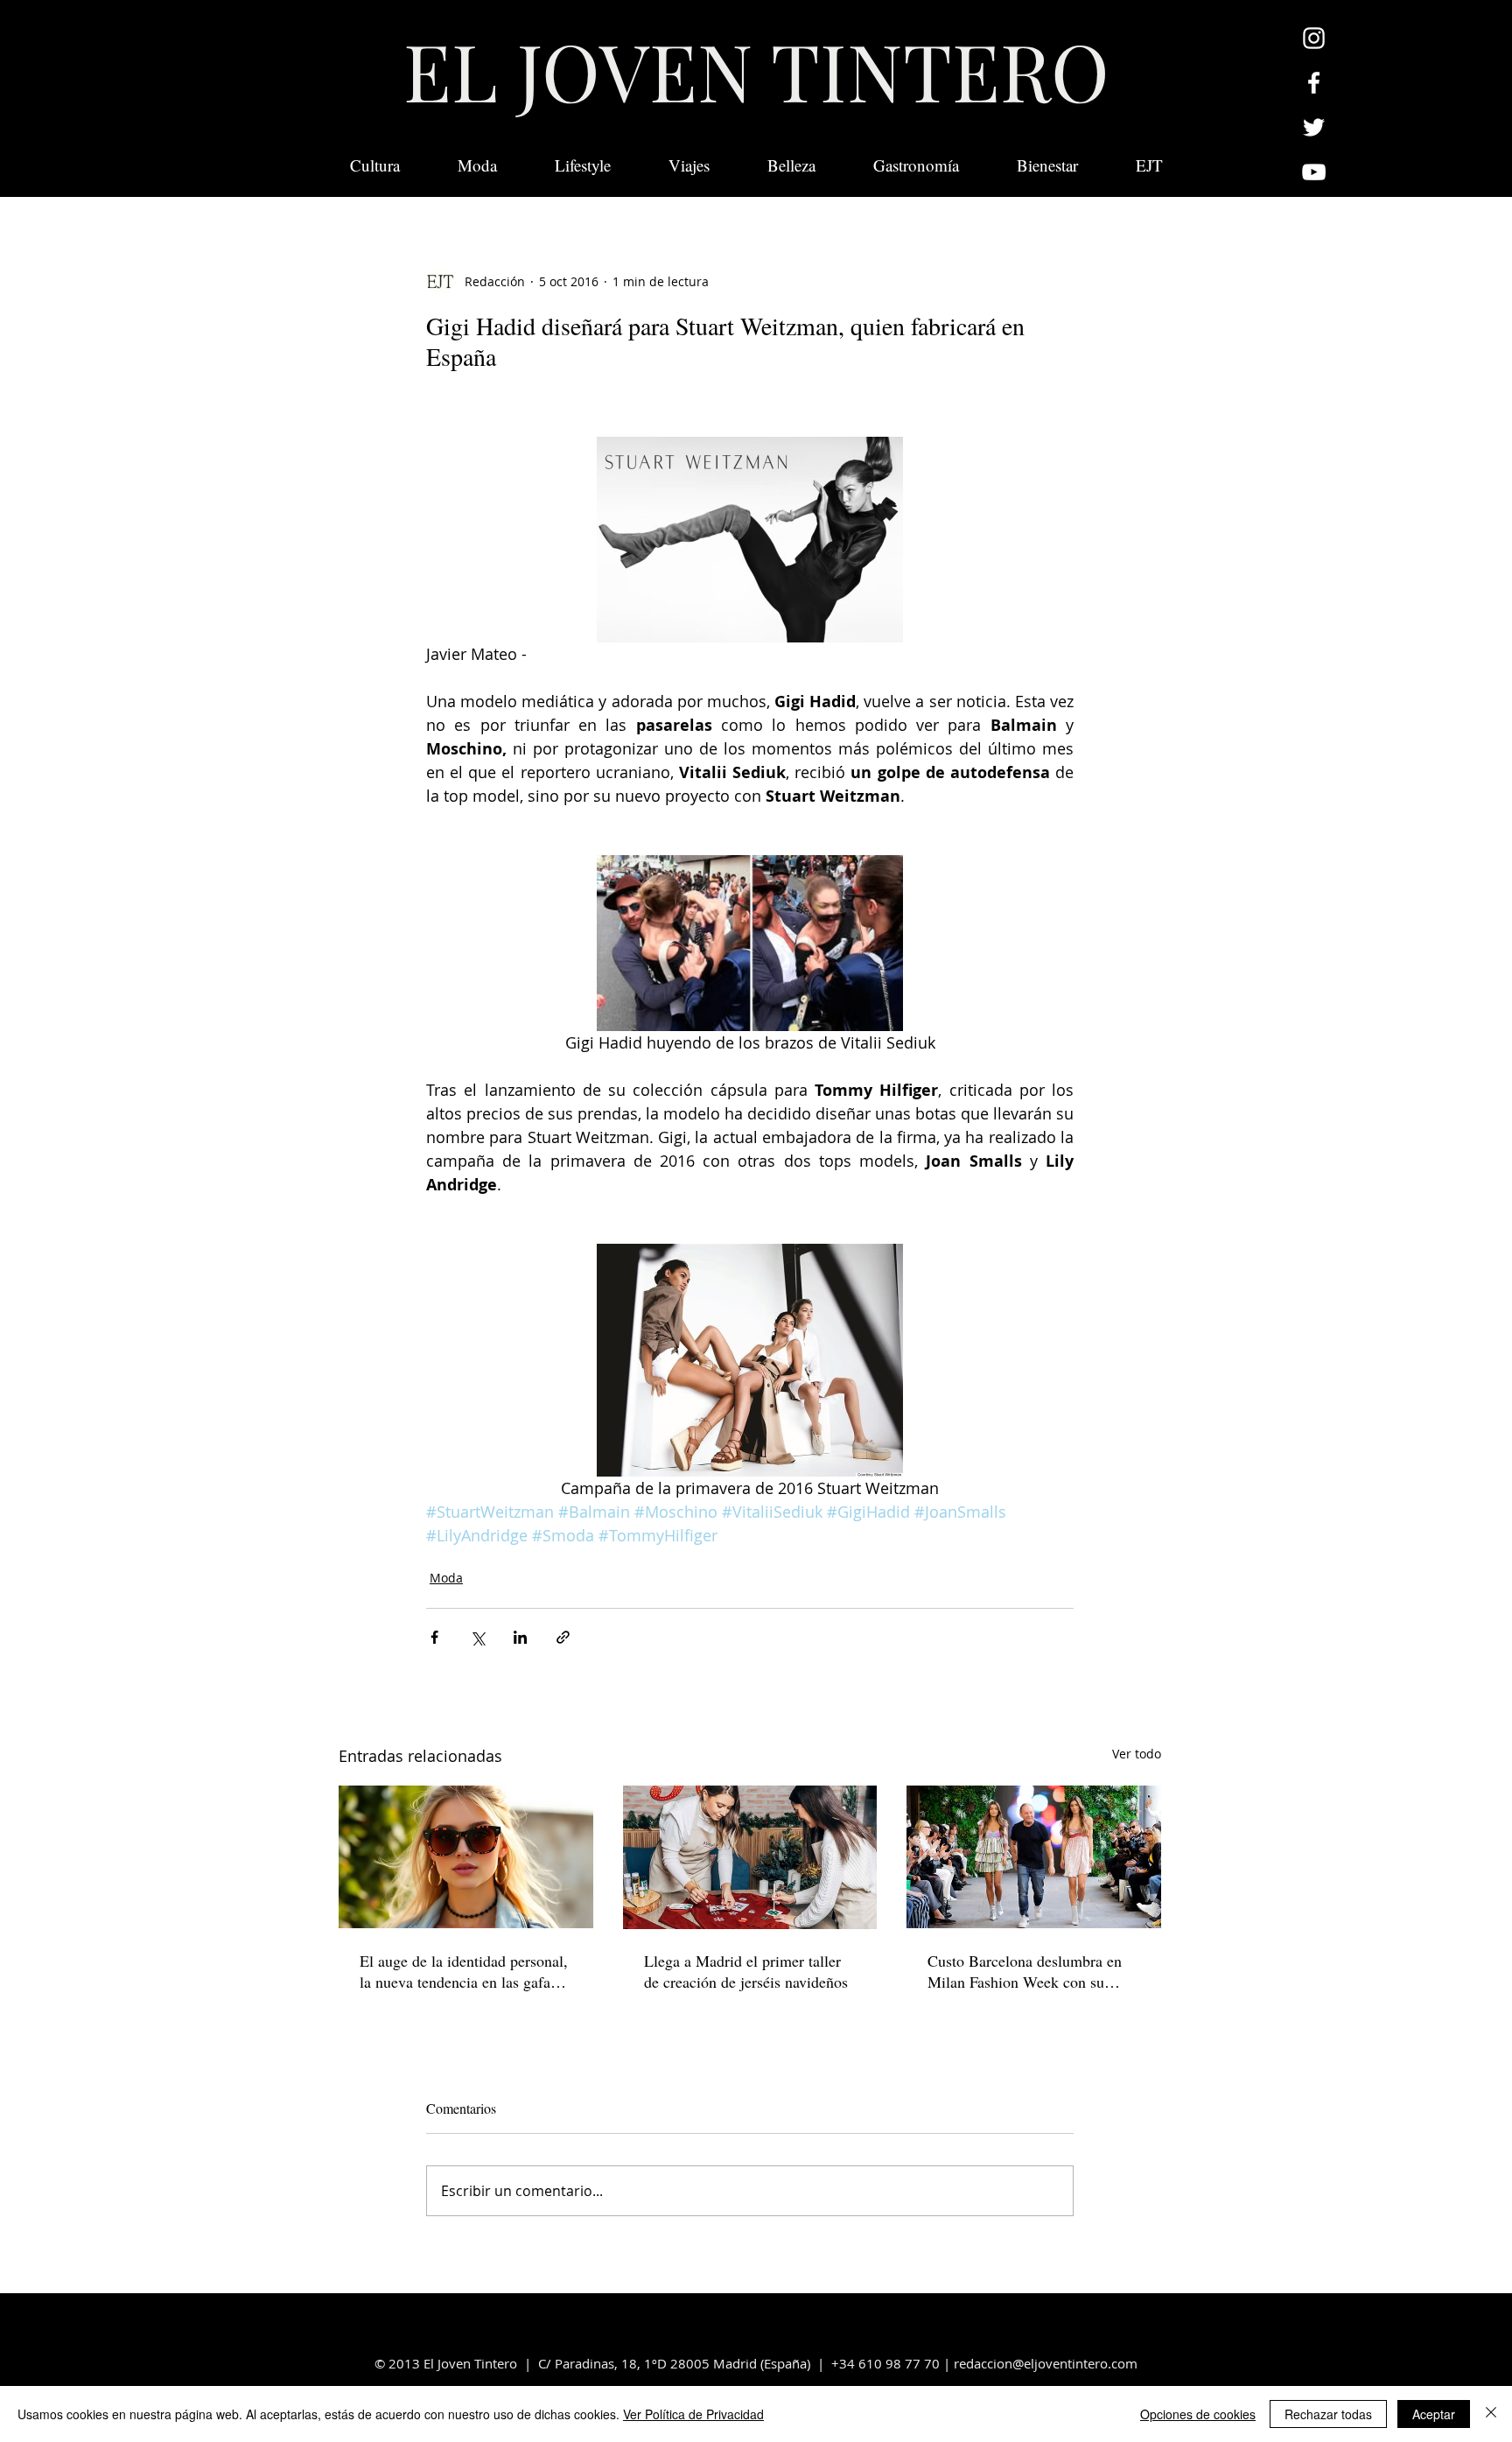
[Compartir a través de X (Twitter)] (477, 1637)
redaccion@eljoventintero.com (1046, 2363)
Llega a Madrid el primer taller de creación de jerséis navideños (746, 1971)
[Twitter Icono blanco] (1314, 127)
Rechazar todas (1328, 2414)
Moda (446, 1578)
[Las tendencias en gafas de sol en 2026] (466, 1857)
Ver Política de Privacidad (693, 2414)
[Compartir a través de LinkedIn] (520, 1637)
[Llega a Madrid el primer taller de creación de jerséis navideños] (750, 1857)
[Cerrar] (1491, 2414)
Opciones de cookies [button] (1198, 2414)
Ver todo (1137, 1754)
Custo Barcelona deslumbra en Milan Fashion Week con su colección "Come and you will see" (1025, 1971)
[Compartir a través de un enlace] (563, 1637)
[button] (1149, 165)
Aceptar (1434, 2414)
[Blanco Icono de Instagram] (1314, 38)
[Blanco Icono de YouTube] (1314, 172)
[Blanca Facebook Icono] (1314, 83)
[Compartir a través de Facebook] (434, 1637)
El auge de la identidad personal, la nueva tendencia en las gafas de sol (464, 1971)
